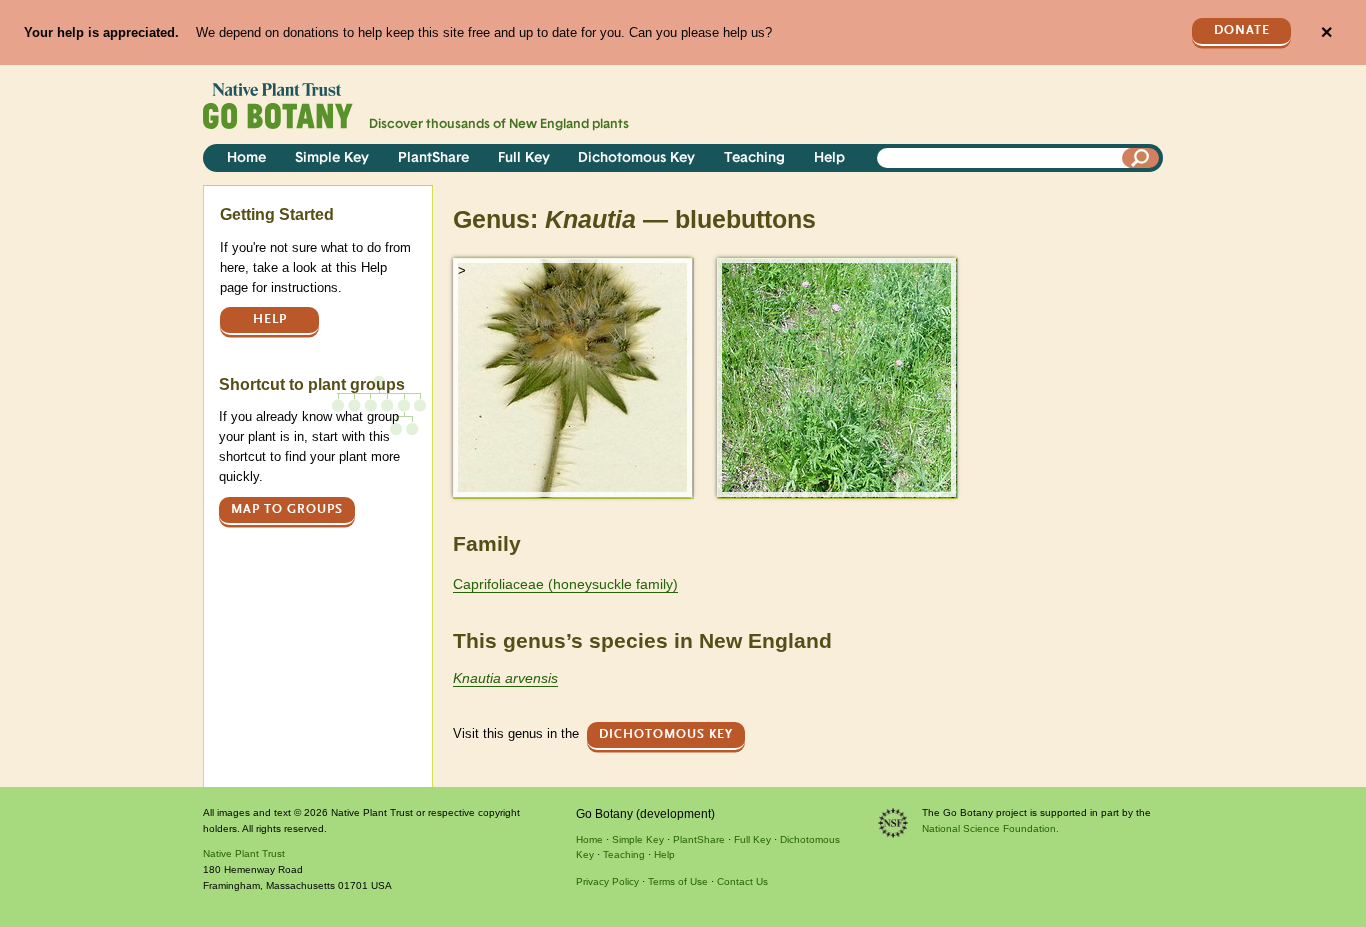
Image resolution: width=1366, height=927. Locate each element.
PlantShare (433, 158)
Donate (1242, 30)
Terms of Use (678, 881)
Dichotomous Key (636, 158)
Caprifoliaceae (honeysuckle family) (565, 584)
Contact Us (742, 881)
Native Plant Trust (244, 853)
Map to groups (287, 509)
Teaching (754, 158)
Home (246, 158)
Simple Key (332, 158)
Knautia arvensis (505, 678)
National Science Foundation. (990, 828)
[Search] (1141, 158)
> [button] (462, 270)
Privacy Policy (607, 881)
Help (829, 158)
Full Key (524, 158)
